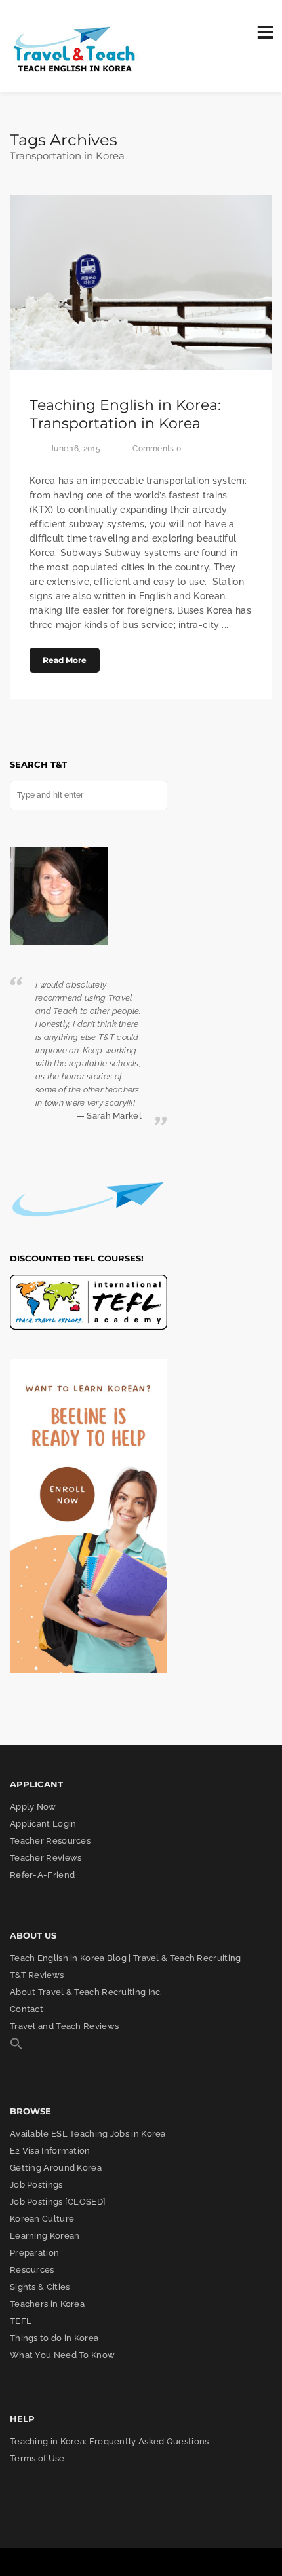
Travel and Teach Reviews (64, 2026)
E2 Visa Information (50, 2151)
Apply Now (33, 1807)
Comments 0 (157, 449)
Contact (27, 2009)
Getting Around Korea (56, 2168)
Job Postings (36, 2185)
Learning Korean (45, 2236)
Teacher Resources (50, 1841)
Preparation (34, 2253)
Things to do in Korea (54, 2338)
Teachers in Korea (47, 2304)
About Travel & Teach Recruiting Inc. (86, 1992)
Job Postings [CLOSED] (58, 2202)
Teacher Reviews (46, 1858)
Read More (65, 660)
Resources (32, 2270)
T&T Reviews (37, 1975)
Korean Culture (42, 2219)
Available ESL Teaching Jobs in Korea (88, 2134)
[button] (16, 2047)
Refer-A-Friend (42, 1875)
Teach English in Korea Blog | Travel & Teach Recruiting (126, 1958)
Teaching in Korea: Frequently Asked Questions (110, 2441)
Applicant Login (43, 1824)
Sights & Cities (40, 2287)
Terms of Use (37, 2458)
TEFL (21, 2321)
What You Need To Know (62, 2355)
